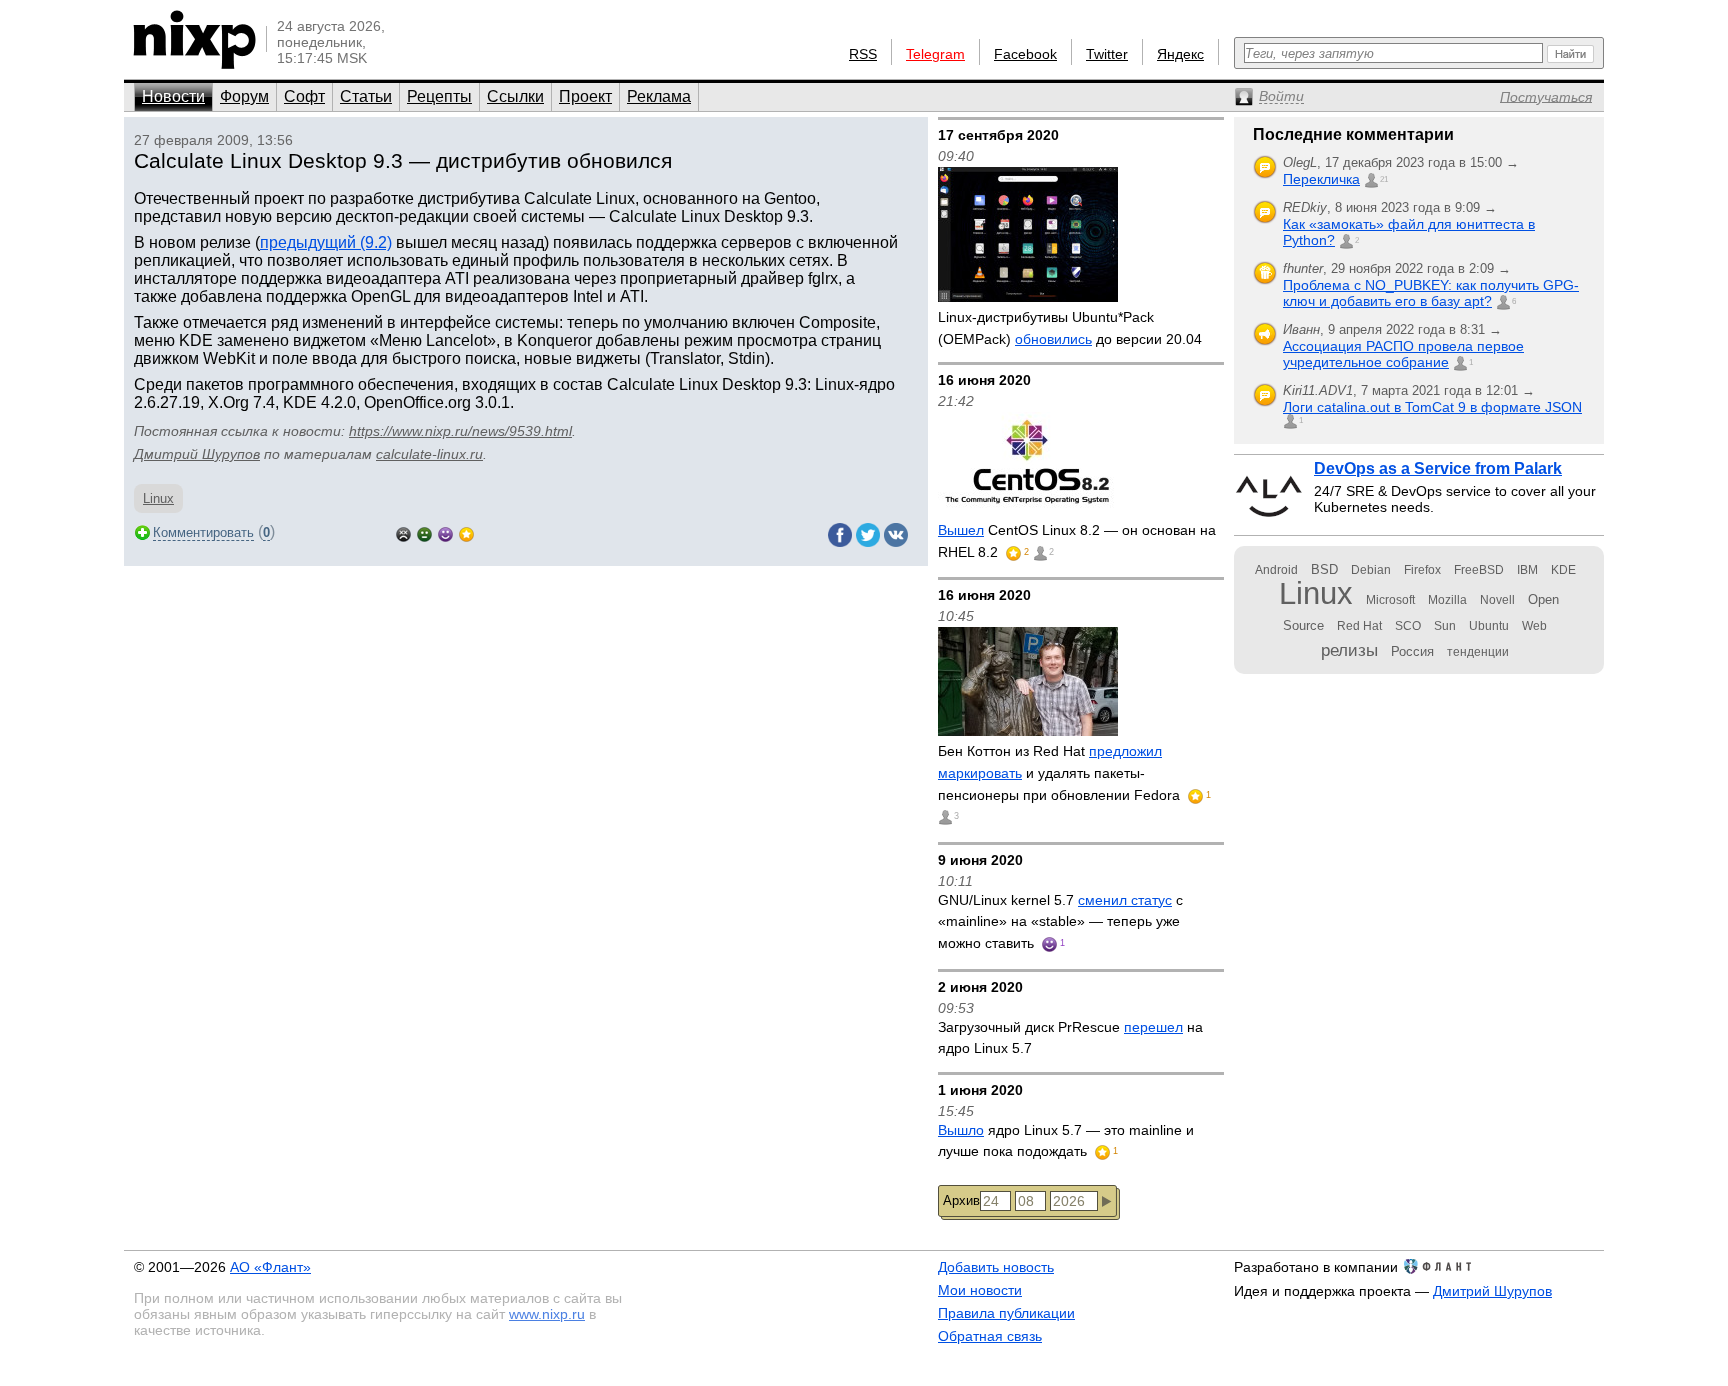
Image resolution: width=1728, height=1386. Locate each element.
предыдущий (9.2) (326, 242)
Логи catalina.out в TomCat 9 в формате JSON (1432, 407)
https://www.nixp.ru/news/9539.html (460, 431)
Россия (1412, 651)
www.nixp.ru (547, 1314)
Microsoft (1390, 600)
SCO (1408, 626)
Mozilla (1447, 600)
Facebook (1025, 54)
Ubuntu (1489, 626)
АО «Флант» (270, 1267)
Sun (1445, 626)
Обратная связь (990, 1336)
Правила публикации (1006, 1313)
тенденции (1478, 652)
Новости (173, 96)
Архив (961, 1200)
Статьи (366, 96)
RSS (863, 54)
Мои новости (980, 1290)
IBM (1527, 570)
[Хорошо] (445, 532)
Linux (158, 498)
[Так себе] (424, 532)
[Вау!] (466, 532)
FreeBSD (1479, 570)
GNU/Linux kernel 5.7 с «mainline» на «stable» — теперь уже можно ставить (1060, 921)
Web (1534, 626)
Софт (304, 96)
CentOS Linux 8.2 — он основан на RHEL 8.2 (1077, 541)
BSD (1324, 569)
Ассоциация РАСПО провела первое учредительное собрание (1403, 354)
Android (1276, 570)
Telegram (935, 54)
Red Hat (1359, 626)
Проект (585, 96)
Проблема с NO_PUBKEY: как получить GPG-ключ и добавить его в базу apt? (1431, 293)
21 (1384, 179)
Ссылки (515, 96)
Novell (1497, 600)
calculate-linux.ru (429, 454)
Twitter (1107, 54)
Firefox (1422, 570)
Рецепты (439, 96)
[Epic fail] (403, 532)
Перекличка (1321, 179)
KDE (1563, 570)
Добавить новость (996, 1267)
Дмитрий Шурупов (197, 454)
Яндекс (1180, 54)
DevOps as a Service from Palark (1438, 468)
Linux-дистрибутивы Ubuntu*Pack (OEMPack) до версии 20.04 (1070, 328)
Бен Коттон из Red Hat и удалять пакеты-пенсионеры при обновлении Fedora (1061, 772)
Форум (244, 96)
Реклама (659, 96)
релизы (1349, 650)
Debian (1371, 570)
